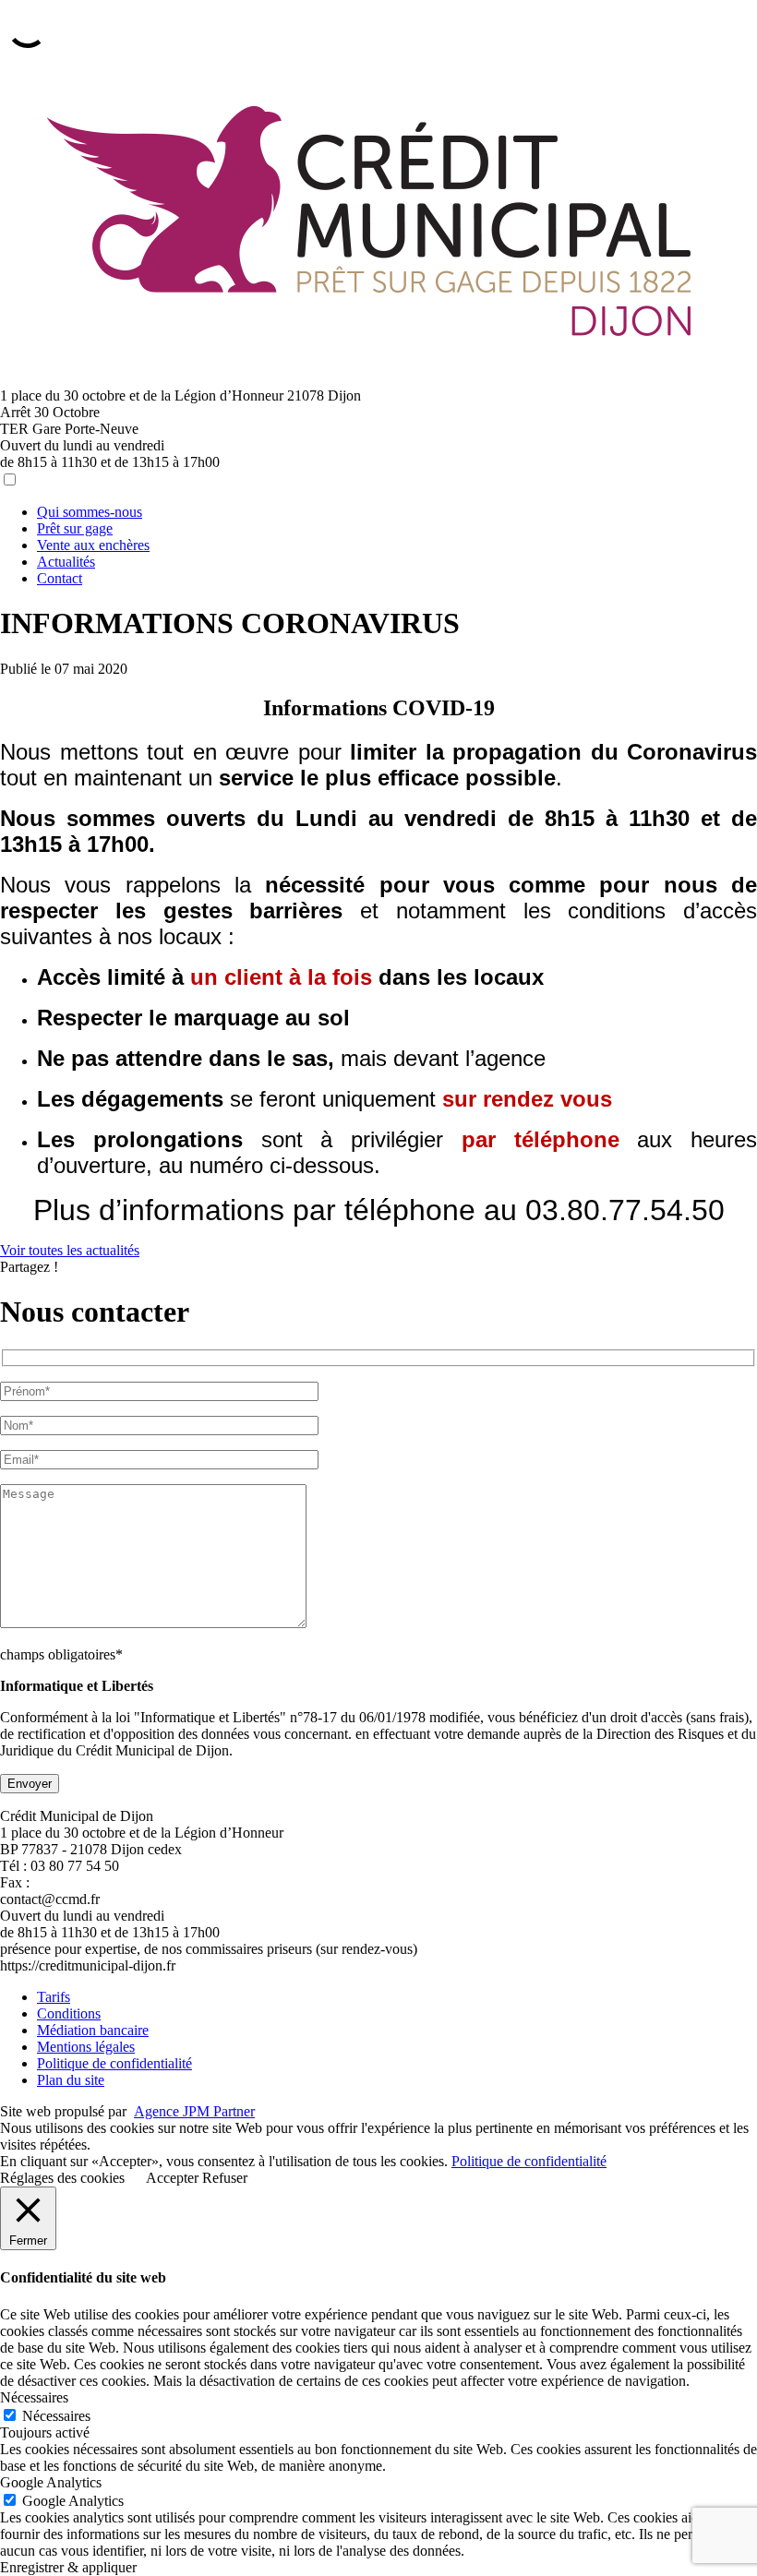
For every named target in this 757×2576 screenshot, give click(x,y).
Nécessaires (56, 2416)
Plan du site (71, 2080)
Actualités (66, 562)
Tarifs (54, 1997)
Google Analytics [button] (51, 2482)
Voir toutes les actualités (70, 1250)
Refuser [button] (225, 2178)
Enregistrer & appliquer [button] (68, 2567)
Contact (60, 578)
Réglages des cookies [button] (62, 2178)
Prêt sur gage (75, 528)
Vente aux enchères (93, 545)
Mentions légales (86, 2047)
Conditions (69, 2013)
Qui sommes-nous (90, 512)
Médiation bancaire (93, 2030)
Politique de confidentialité (114, 2063)
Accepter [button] (172, 2178)
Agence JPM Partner (194, 2111)
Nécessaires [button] (34, 2397)
